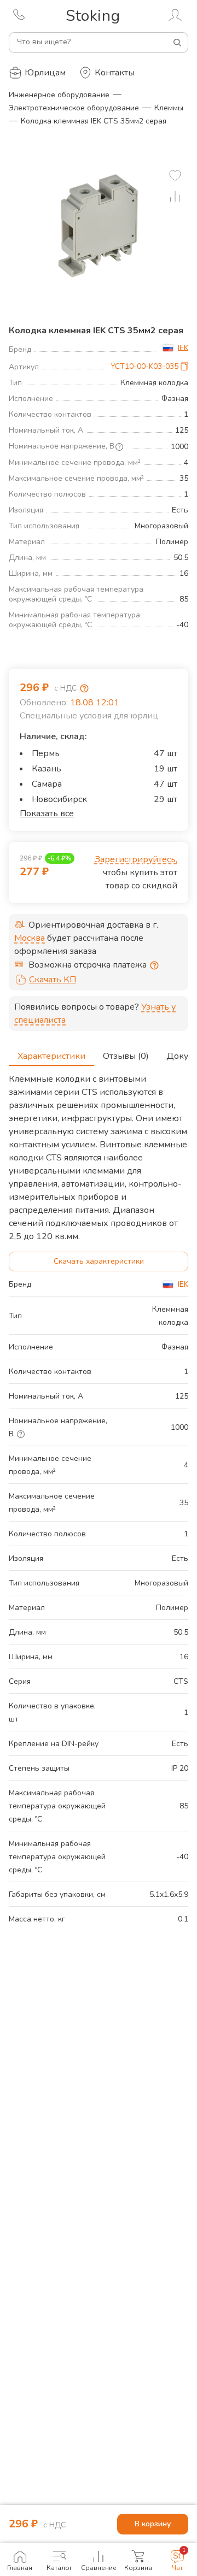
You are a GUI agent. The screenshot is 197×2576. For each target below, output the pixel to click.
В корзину (153, 2524)
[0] (175, 175)
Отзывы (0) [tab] (126, 1056)
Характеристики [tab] (51, 1056)
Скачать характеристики (99, 1261)
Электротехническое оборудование (74, 108)
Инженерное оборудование (59, 95)
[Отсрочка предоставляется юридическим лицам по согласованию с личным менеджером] (154, 965)
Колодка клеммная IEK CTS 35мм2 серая (94, 121)
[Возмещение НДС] (84, 688)
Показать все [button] (47, 814)
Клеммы (169, 108)
